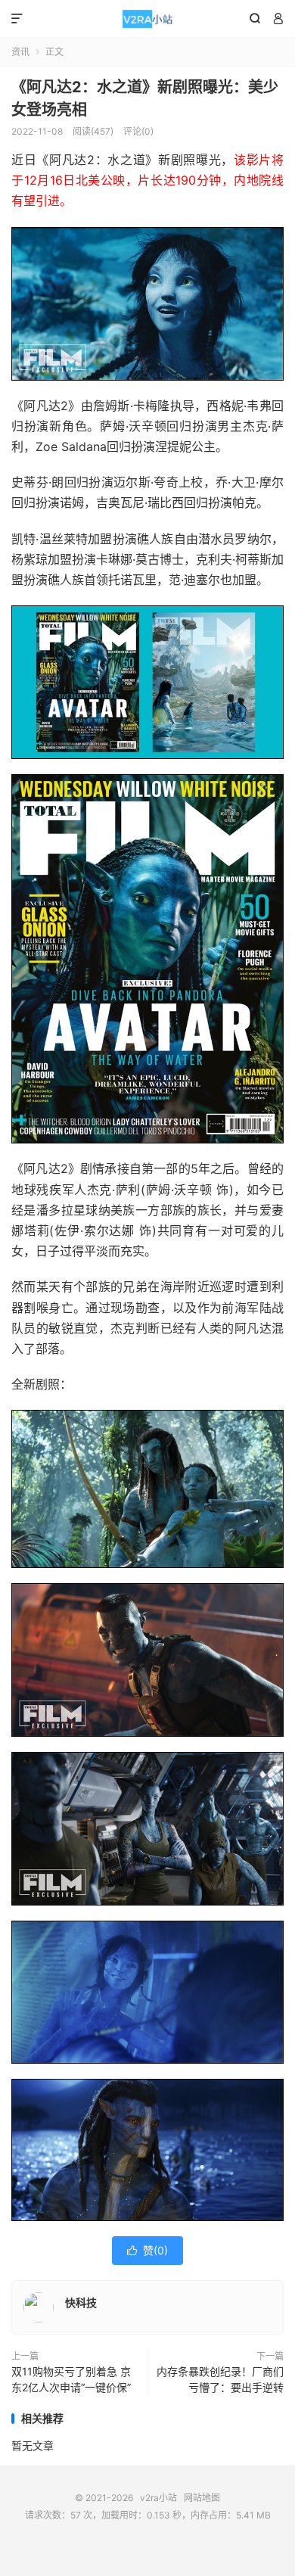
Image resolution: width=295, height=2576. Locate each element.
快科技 (81, 2302)
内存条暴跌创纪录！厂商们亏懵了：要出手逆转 (220, 2379)
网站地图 (202, 2498)
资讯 (20, 52)
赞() (147, 2250)
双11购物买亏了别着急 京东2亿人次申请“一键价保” (71, 2379)
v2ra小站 (147, 19)
